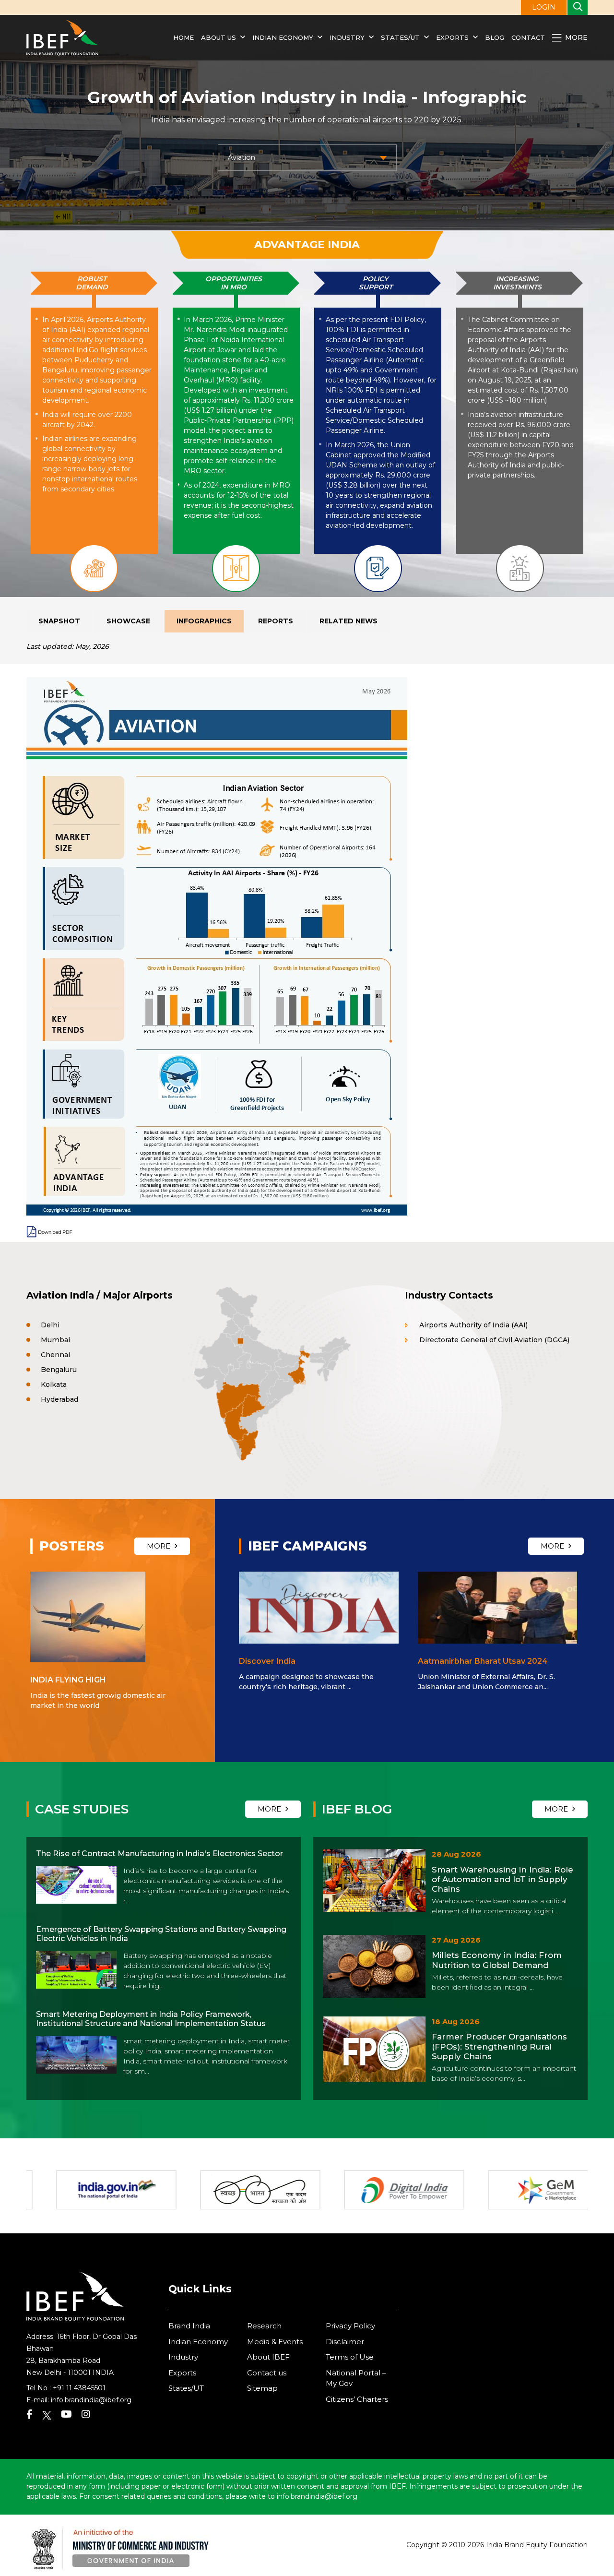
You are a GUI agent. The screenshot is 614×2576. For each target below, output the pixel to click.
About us (218, 37)
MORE (159, 1546)
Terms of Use (350, 2357)
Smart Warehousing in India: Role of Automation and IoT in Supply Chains (502, 1879)
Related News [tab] (348, 621)
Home (183, 37)
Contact (528, 37)
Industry (348, 37)
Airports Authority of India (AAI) (473, 1325)
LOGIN (544, 7)
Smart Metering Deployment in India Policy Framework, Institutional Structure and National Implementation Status (151, 2019)
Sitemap (262, 2388)
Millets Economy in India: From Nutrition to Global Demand (497, 1960)
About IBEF (268, 2357)
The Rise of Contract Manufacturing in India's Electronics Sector (159, 1854)
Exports (452, 37)
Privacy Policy (350, 2326)
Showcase (128, 621)
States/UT (400, 37)
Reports (276, 621)
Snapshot (59, 621)
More (575, 37)
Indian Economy (283, 37)
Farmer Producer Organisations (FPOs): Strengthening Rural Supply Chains (499, 2046)
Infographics (204, 621)
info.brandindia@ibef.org (91, 2400)
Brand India (189, 2326)
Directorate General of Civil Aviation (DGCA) (494, 1340)
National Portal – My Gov (356, 2378)
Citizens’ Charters (357, 2399)
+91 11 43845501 (79, 2388)
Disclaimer (345, 2342)
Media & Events (275, 2342)
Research (264, 2326)
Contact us (267, 2373)
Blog (495, 37)
